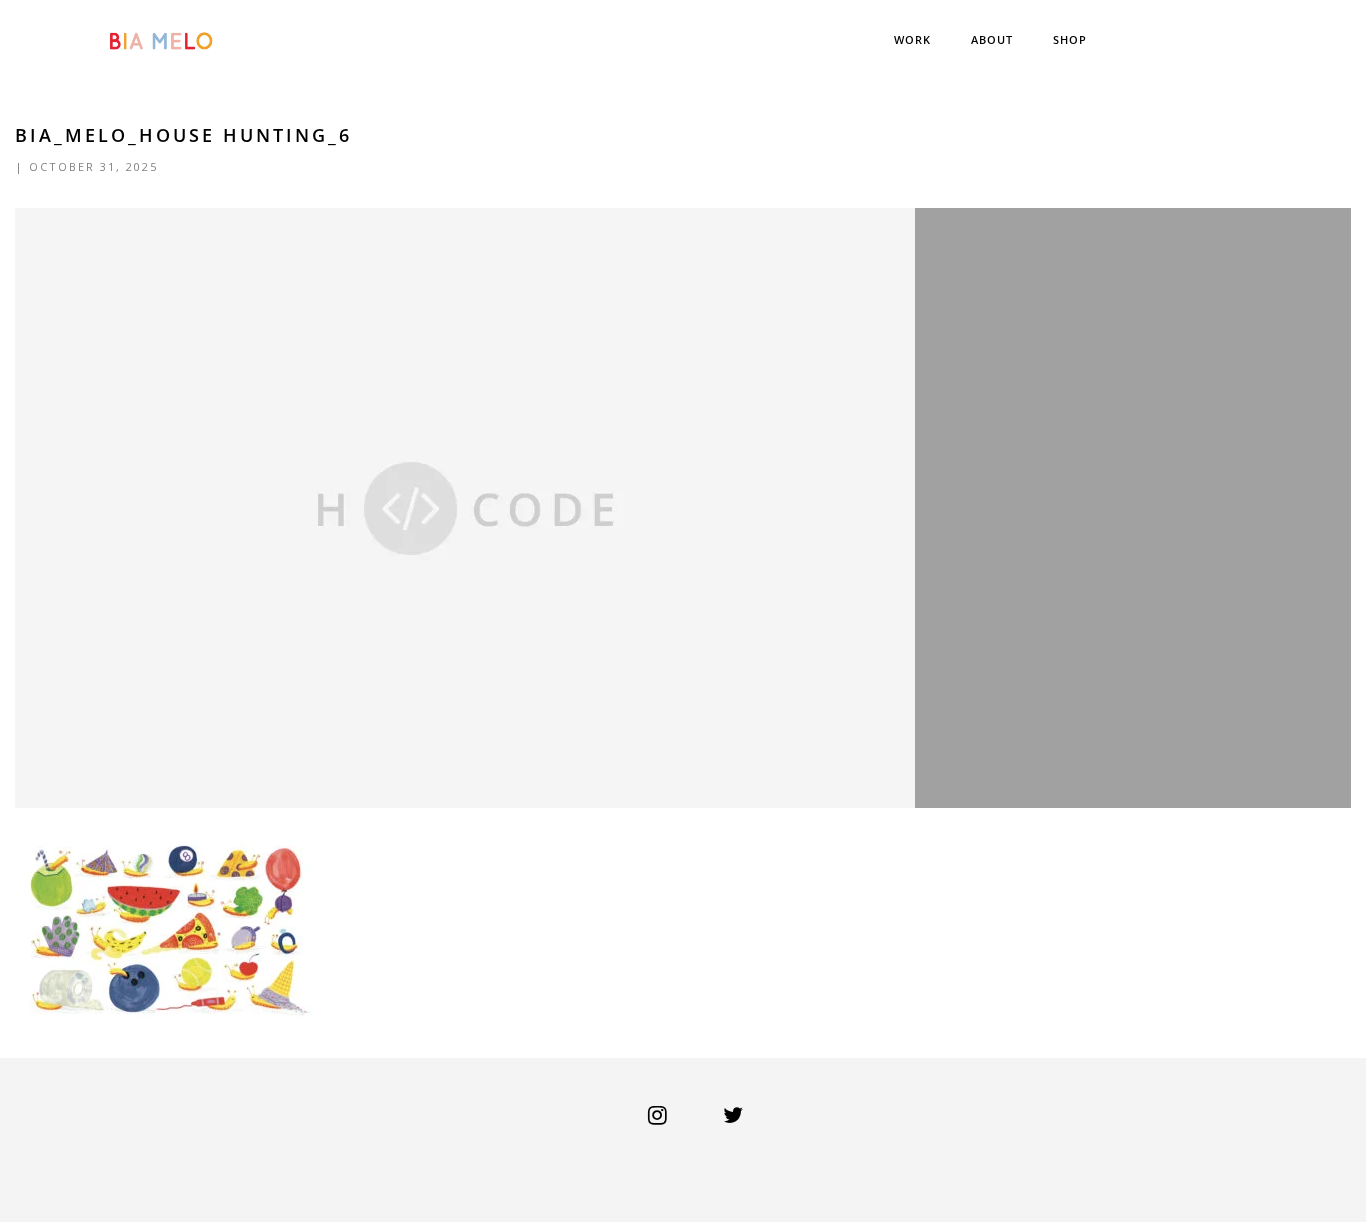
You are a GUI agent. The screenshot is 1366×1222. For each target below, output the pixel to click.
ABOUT (992, 39)
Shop (1070, 39)
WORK (912, 39)
